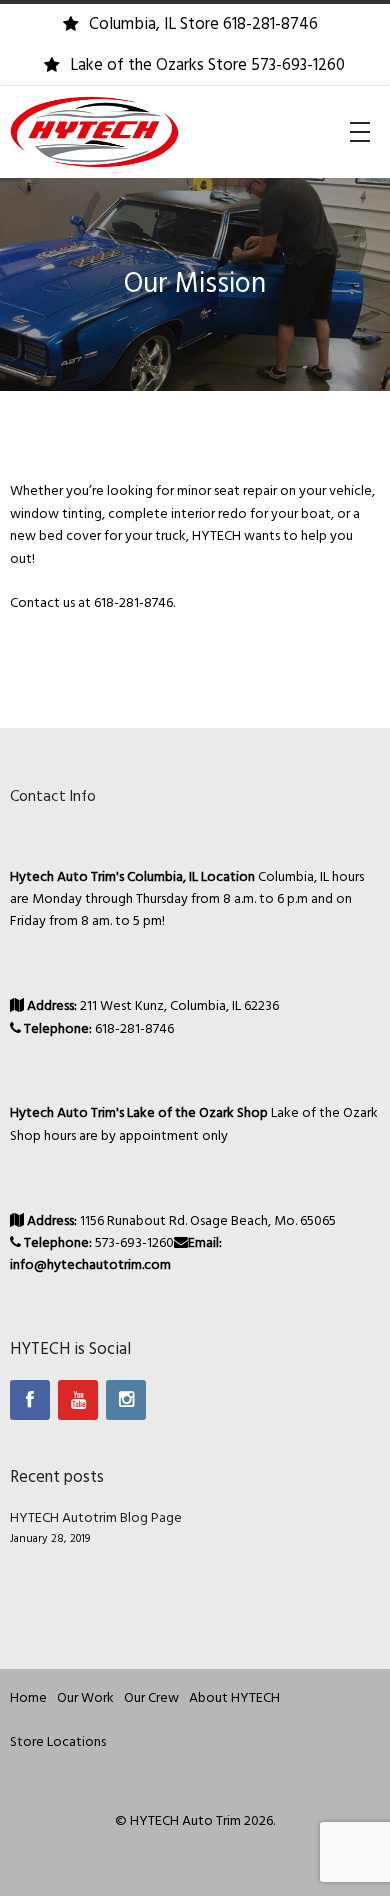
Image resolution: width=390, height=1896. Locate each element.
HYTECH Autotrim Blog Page (96, 1518)
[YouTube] (78, 1400)
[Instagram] (126, 1400)
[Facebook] (30, 1400)
